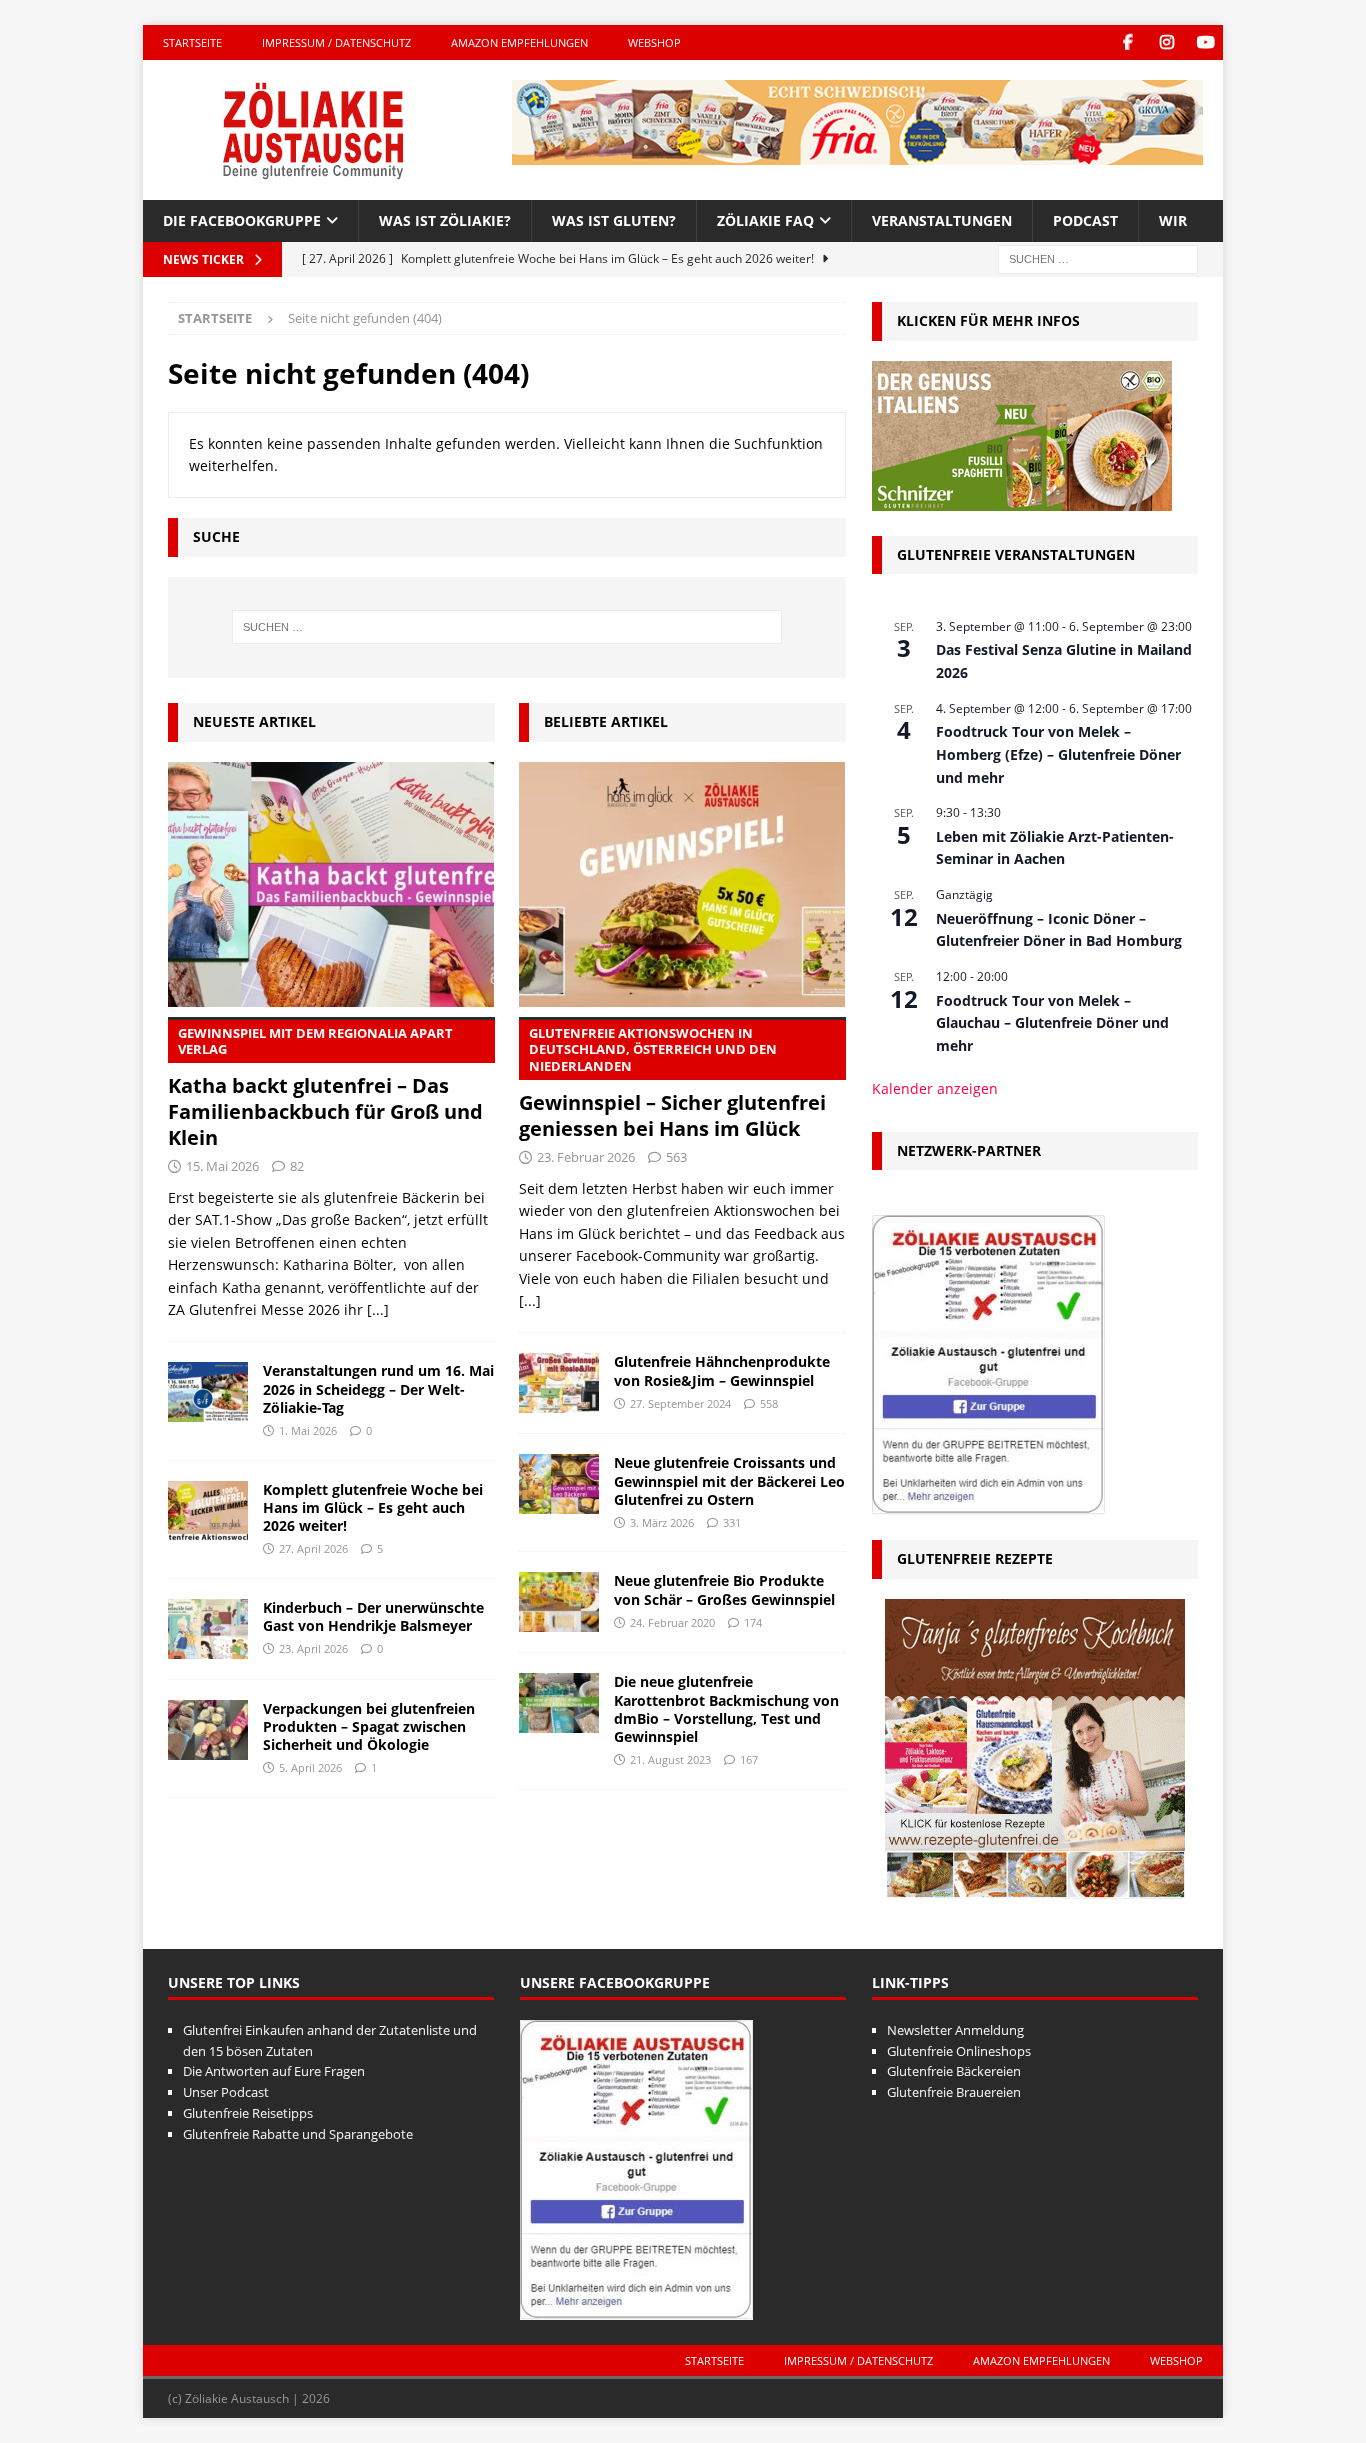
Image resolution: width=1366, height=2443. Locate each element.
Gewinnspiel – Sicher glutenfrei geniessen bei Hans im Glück (672, 1083)
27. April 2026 (313, 1548)
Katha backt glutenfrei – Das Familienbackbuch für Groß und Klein (325, 1088)
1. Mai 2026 (308, 1430)
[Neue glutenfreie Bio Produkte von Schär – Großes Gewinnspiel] (559, 1602)
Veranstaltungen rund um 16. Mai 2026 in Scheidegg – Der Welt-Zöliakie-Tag (378, 1388)
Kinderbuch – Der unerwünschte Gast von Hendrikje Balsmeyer (373, 1616)
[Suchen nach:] (1098, 258)
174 (753, 1622)
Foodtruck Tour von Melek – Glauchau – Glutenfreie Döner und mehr (1052, 1023)
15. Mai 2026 (222, 1166)
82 (297, 1166)
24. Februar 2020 (672, 1622)
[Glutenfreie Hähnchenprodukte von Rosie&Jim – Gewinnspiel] (559, 1383)
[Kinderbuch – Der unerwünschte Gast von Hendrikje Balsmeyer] (208, 1629)
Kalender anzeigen (935, 1088)
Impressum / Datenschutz (336, 42)
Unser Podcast (226, 2092)
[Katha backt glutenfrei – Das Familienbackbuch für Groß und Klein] (331, 884)
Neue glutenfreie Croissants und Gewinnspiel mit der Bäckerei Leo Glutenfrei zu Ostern (729, 1480)
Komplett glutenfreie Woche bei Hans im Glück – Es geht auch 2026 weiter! (373, 1507)
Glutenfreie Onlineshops (959, 2051)
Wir (1173, 220)
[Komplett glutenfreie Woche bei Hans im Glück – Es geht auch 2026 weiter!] (208, 1511)
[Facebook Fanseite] (1127, 42)
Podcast (1085, 220)
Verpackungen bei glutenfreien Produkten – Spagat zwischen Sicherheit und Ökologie (369, 1726)
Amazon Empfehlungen (519, 42)
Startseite (192, 42)
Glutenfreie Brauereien (954, 2092)
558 (769, 1403)
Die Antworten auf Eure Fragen (274, 2071)
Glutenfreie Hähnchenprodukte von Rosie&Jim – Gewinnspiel (722, 1370)
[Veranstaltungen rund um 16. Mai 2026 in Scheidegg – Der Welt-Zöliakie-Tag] (208, 1392)
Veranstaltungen (942, 220)
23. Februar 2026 (586, 1157)
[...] (378, 1309)
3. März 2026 (662, 1522)
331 (732, 1522)
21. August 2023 (670, 1759)
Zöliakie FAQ (765, 220)
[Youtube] (1205, 42)
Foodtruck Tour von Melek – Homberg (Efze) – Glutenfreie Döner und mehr (1058, 754)
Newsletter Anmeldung (955, 2030)
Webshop (654, 42)
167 (749, 1759)
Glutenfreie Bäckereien (954, 2071)
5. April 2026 (310, 1767)
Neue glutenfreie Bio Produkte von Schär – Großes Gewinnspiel (724, 1589)
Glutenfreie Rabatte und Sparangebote (298, 2134)
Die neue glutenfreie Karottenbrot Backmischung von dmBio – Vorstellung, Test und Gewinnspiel (726, 1709)
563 (676, 1157)
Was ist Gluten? (614, 220)
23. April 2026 (313, 1648)
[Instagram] (1166, 42)
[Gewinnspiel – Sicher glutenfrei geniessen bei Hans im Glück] (682, 884)
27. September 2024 (680, 1403)
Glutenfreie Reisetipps (248, 2113)
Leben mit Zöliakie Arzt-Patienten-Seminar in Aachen (1055, 848)
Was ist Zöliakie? (445, 220)
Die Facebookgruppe (242, 220)
